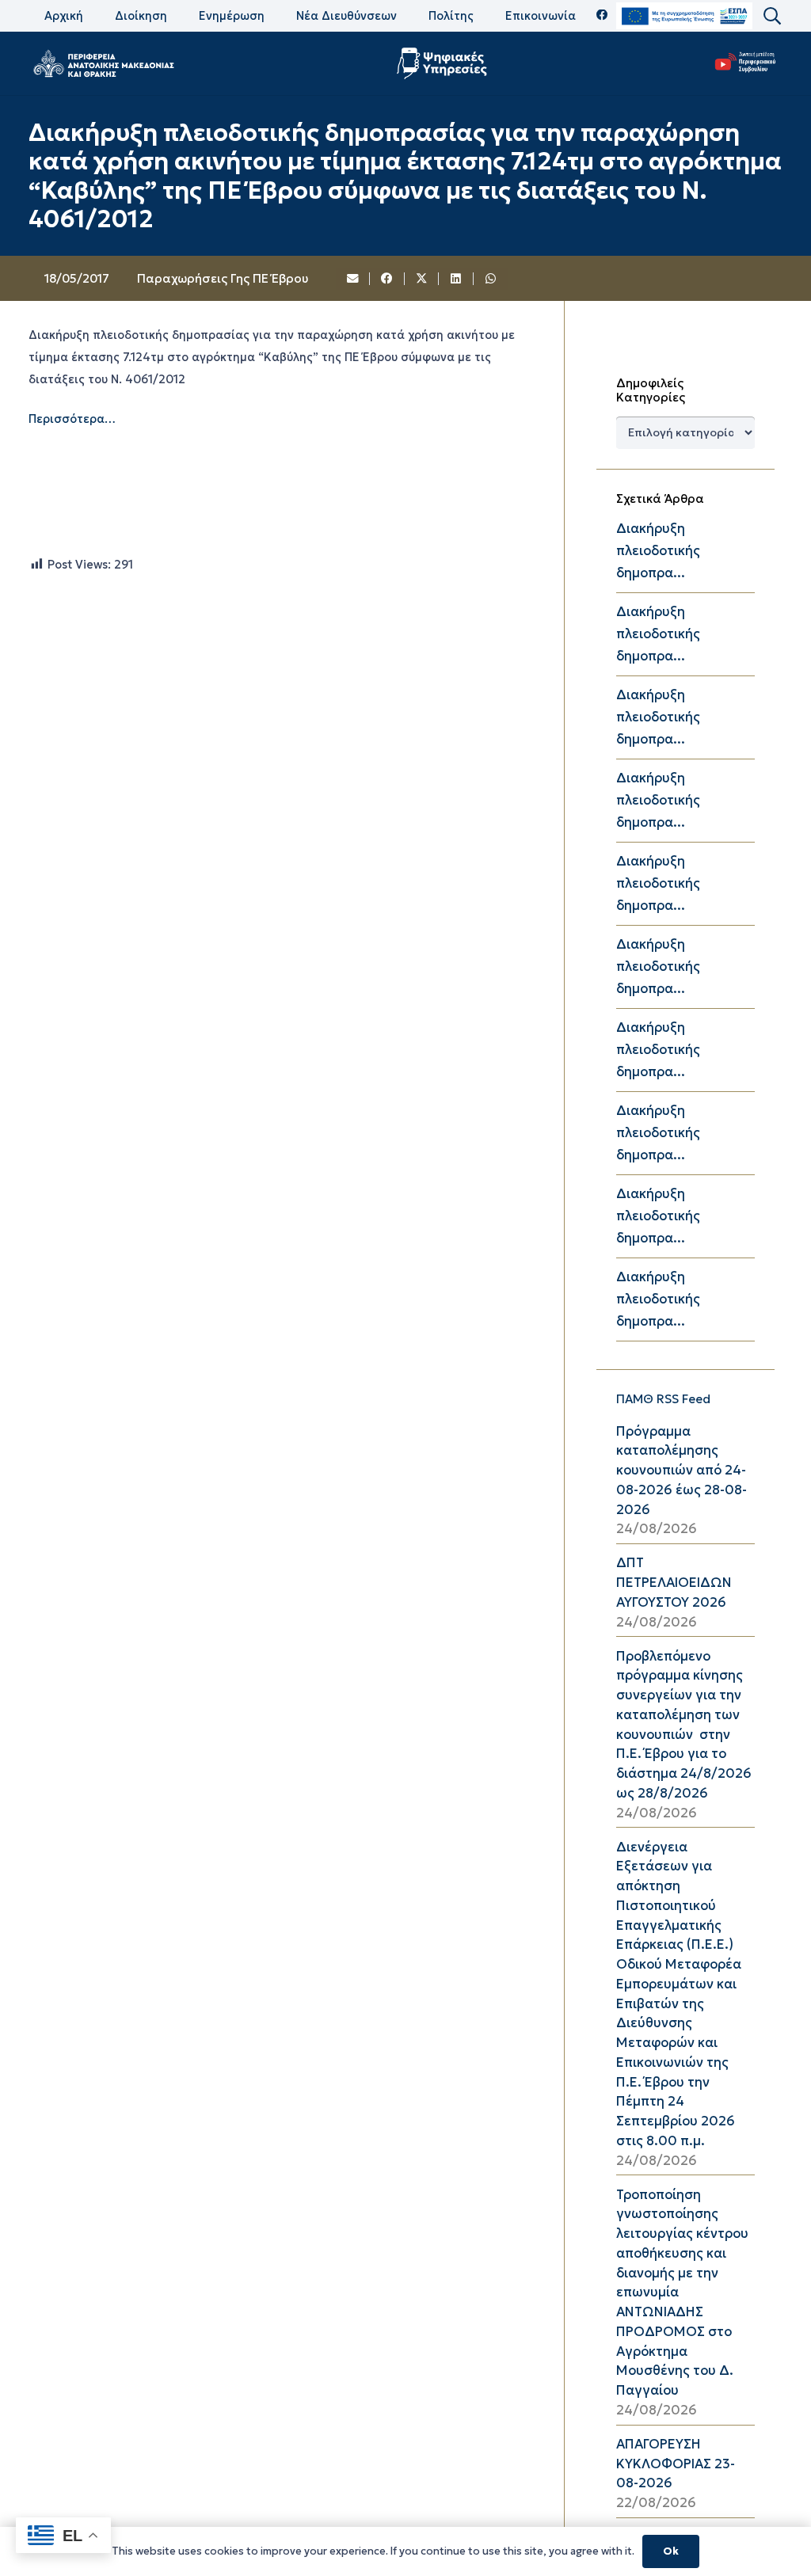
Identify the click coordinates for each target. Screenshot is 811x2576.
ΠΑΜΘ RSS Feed (663, 1399)
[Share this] (387, 279)
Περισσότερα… (72, 419)
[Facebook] (602, 15)
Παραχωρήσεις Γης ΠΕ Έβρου (223, 278)
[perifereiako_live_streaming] (746, 61)
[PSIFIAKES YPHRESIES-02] (444, 63)
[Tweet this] (422, 279)
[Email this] (353, 279)
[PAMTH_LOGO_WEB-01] (103, 63)
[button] (771, 16)
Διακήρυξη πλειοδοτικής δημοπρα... (658, 551)
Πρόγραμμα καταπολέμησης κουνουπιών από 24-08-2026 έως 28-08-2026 (682, 1471)
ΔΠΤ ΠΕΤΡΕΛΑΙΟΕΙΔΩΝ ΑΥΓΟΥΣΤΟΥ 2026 (674, 1583)
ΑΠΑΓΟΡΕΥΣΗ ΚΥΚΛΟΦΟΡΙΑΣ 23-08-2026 (676, 2464)
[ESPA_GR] (684, 16)
